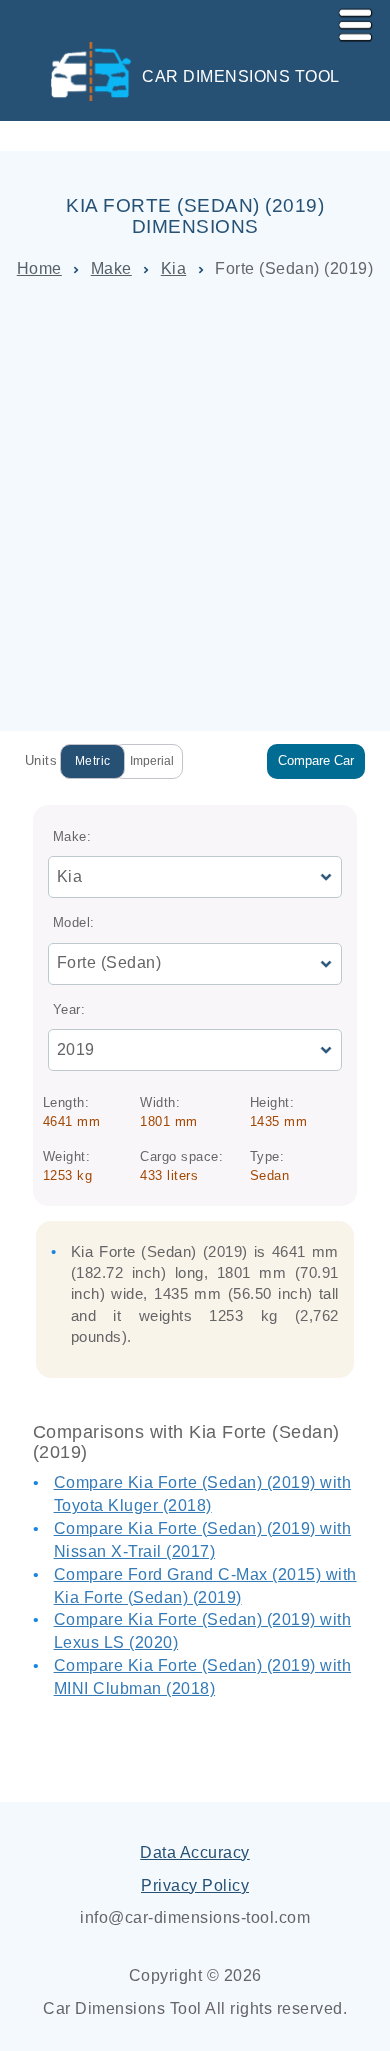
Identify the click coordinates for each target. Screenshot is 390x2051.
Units (41, 760)
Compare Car (316, 760)
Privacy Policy (195, 1885)
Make (111, 268)
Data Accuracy (195, 1852)
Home (39, 268)
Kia (174, 268)
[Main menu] (347, 21)
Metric (93, 761)
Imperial (152, 761)
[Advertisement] (195, 506)
